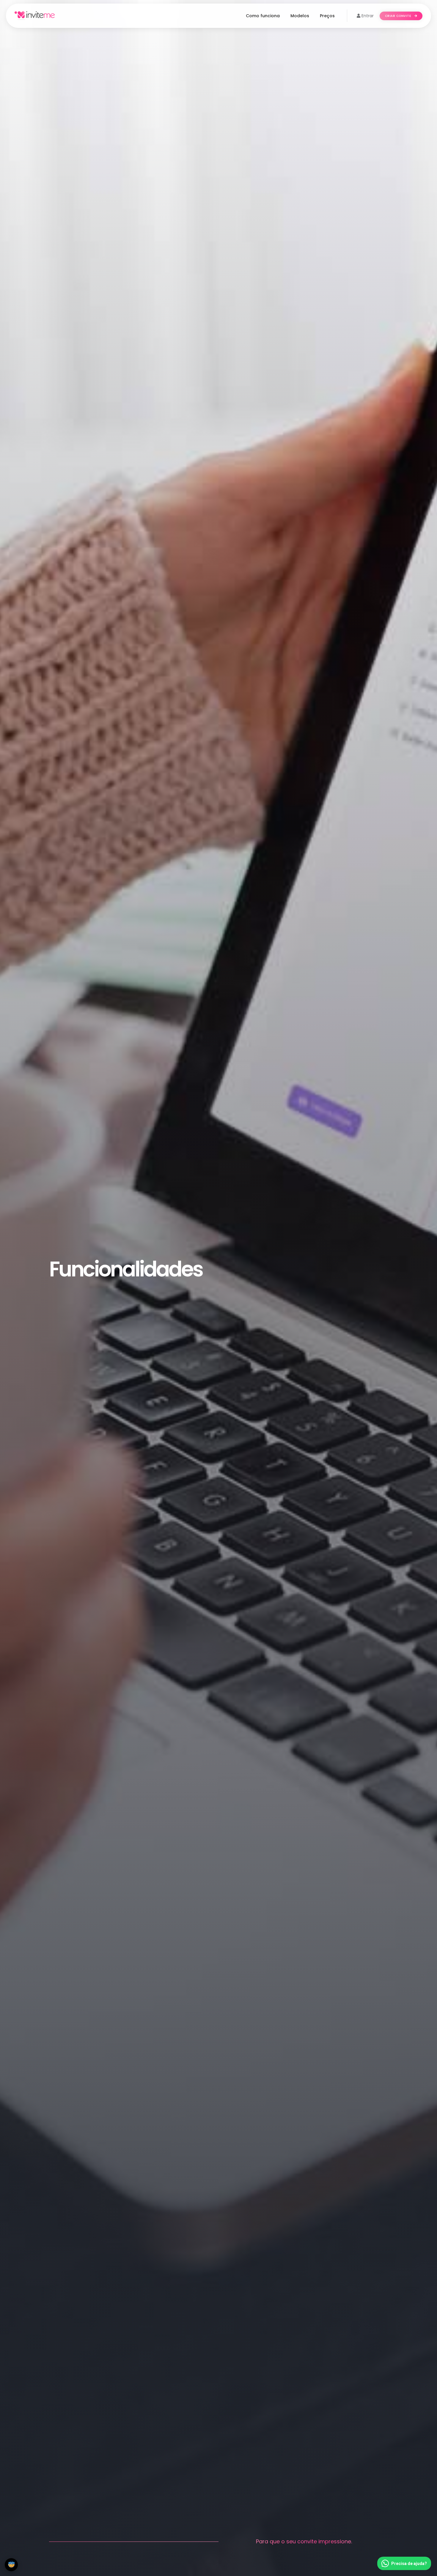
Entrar (367, 16)
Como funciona (263, 16)
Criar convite (399, 16)
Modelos (300, 16)
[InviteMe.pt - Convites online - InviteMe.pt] (35, 16)
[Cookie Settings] (11, 2565)
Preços (327, 16)
